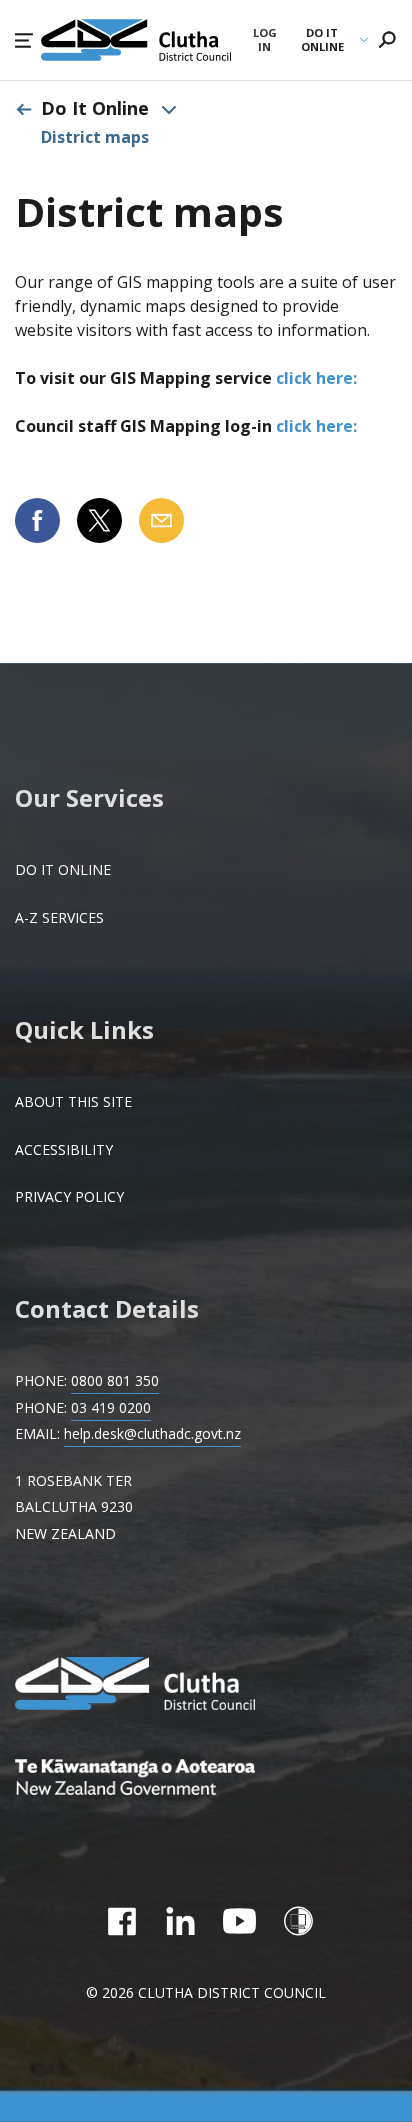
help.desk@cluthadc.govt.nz (152, 1433)
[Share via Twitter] (99, 520)
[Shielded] (298, 1921)
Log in (265, 40)
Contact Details (107, 1308)
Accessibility (64, 1149)
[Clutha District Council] (165, 1685)
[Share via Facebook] (37, 520)
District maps (95, 137)
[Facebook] (121, 1921)
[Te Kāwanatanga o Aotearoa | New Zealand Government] (165, 1779)
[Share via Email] (161, 520)
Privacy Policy (69, 1196)
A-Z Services (59, 917)
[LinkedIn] (180, 1921)
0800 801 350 (115, 1380)
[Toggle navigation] (169, 109)
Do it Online (63, 869)
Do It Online (95, 108)
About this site (73, 1101)
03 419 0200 (111, 1407)
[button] (24, 40)
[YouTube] (239, 1921)
